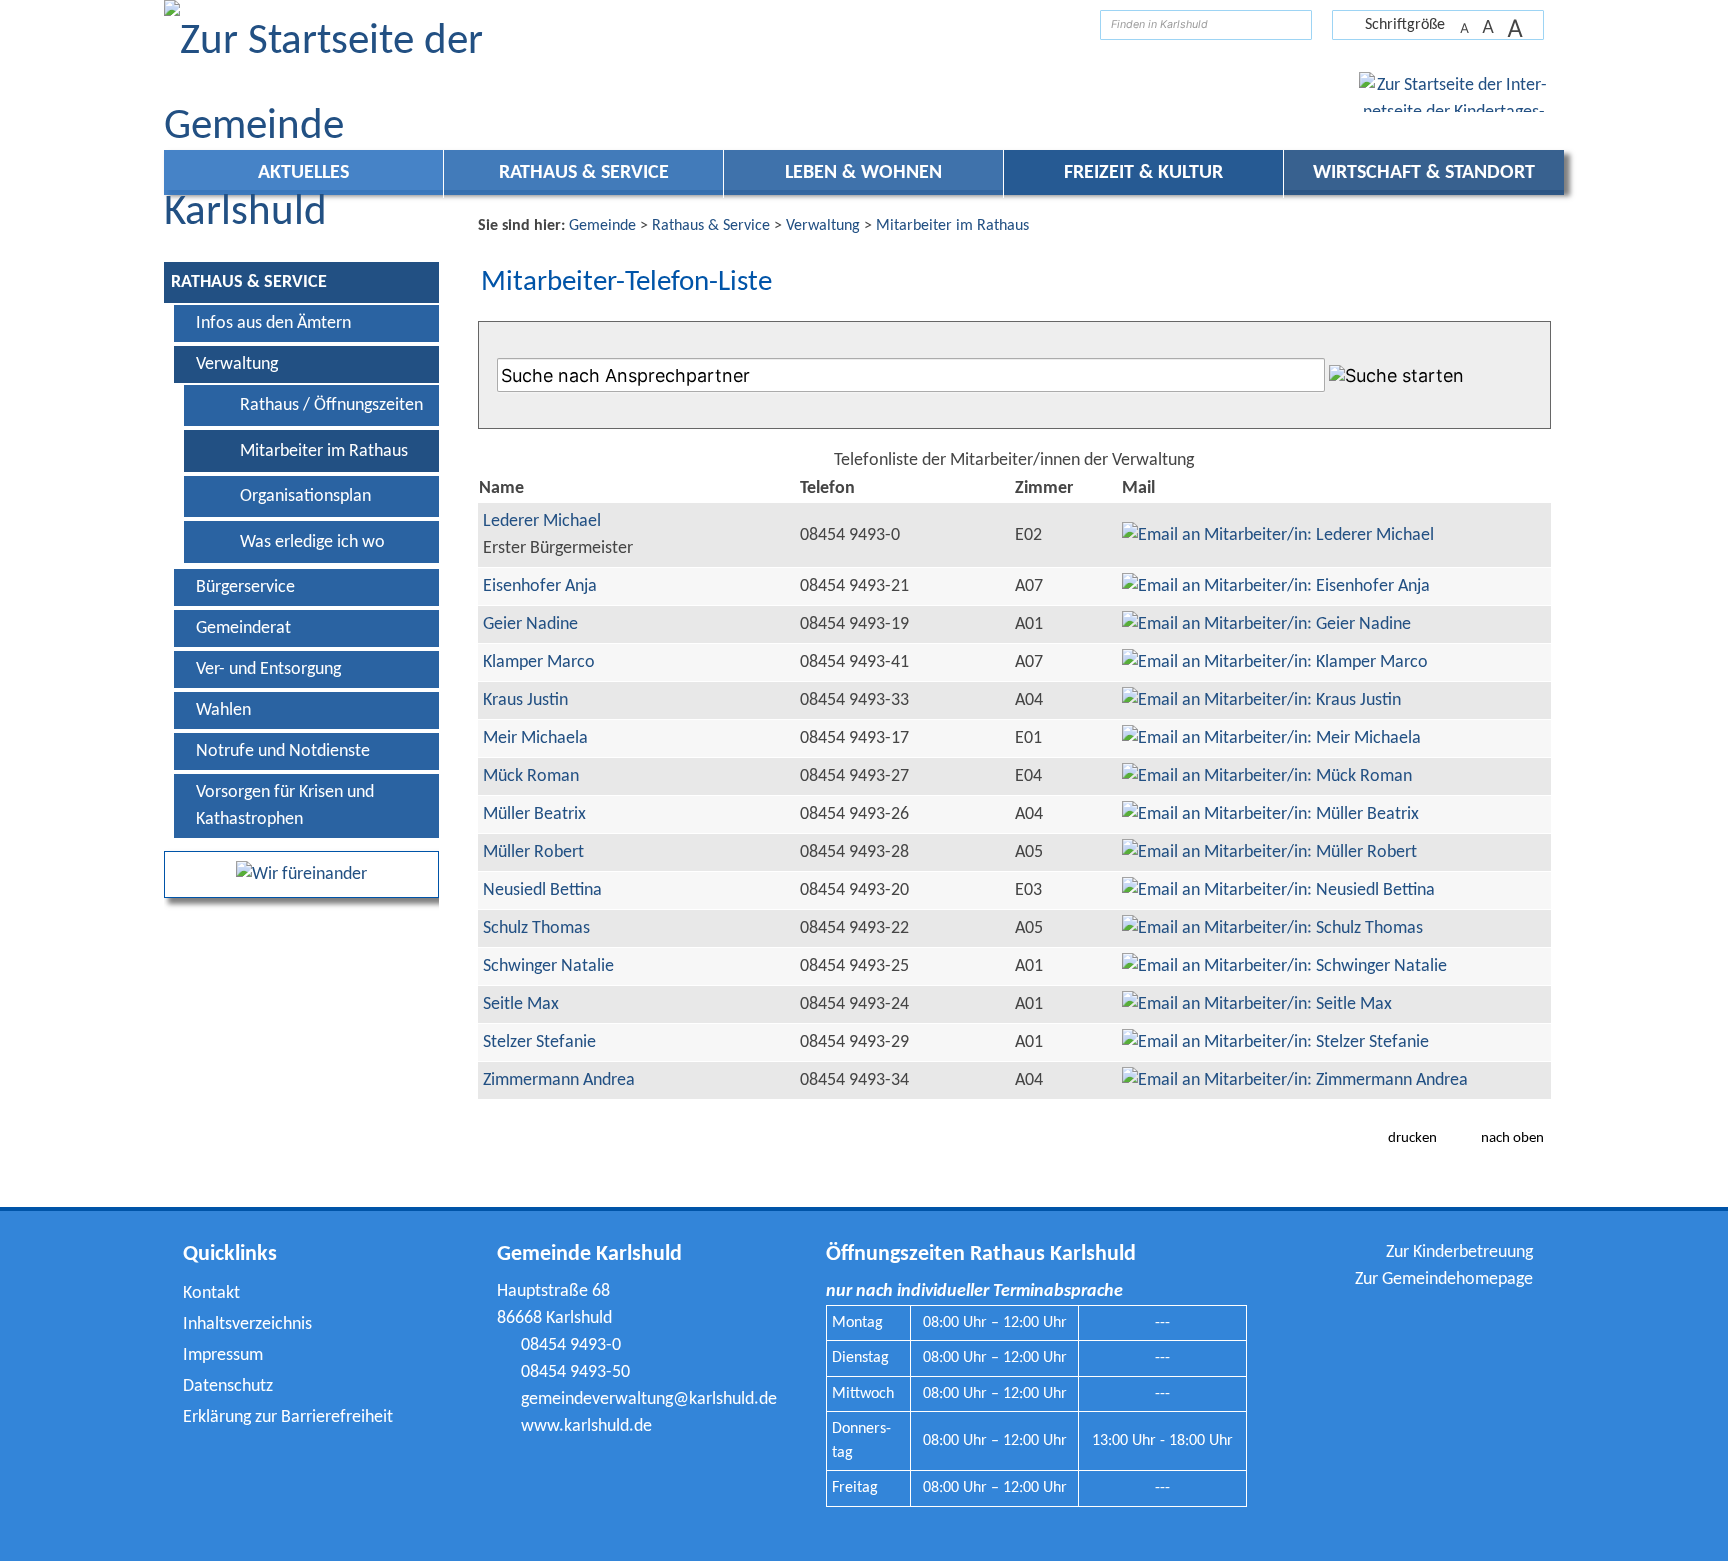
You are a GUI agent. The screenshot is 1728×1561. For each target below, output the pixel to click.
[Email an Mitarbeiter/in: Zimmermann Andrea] (1295, 1080)
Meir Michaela (535, 738)
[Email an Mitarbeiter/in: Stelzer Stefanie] (1275, 1042)
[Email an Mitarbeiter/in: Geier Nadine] (1266, 624)
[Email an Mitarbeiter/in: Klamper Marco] (1275, 662)
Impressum (223, 1355)
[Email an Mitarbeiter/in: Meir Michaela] (1271, 738)
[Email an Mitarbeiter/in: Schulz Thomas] (1272, 928)
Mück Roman (531, 776)
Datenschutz (228, 1386)
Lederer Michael (542, 521)
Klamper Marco (539, 662)
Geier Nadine (530, 624)
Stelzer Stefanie (539, 1042)
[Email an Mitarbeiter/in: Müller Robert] (1269, 852)
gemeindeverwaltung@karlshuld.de (649, 1399)
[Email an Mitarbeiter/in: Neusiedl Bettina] (1278, 890)
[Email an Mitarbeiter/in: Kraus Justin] (1261, 700)
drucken (1412, 1138)
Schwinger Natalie (548, 966)
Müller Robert (533, 852)
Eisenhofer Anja (540, 586)
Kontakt (211, 1293)
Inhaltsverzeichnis (247, 1324)
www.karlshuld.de (586, 1426)
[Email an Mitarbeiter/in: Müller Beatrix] (1270, 814)
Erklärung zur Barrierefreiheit (288, 1417)
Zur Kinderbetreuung (1459, 1252)
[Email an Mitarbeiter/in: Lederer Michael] (1278, 535)
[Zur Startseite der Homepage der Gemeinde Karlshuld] (1069, 24)
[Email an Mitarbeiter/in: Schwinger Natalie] (1284, 966)
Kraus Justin (525, 700)
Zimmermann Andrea (559, 1080)
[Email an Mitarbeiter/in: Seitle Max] (1257, 1004)
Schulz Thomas (536, 928)
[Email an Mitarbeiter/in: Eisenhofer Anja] (1276, 586)
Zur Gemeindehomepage (1444, 1279)
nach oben (1512, 1138)
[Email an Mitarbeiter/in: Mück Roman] (1267, 776)
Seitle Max (521, 1004)
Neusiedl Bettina (542, 890)
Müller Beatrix (534, 814)
